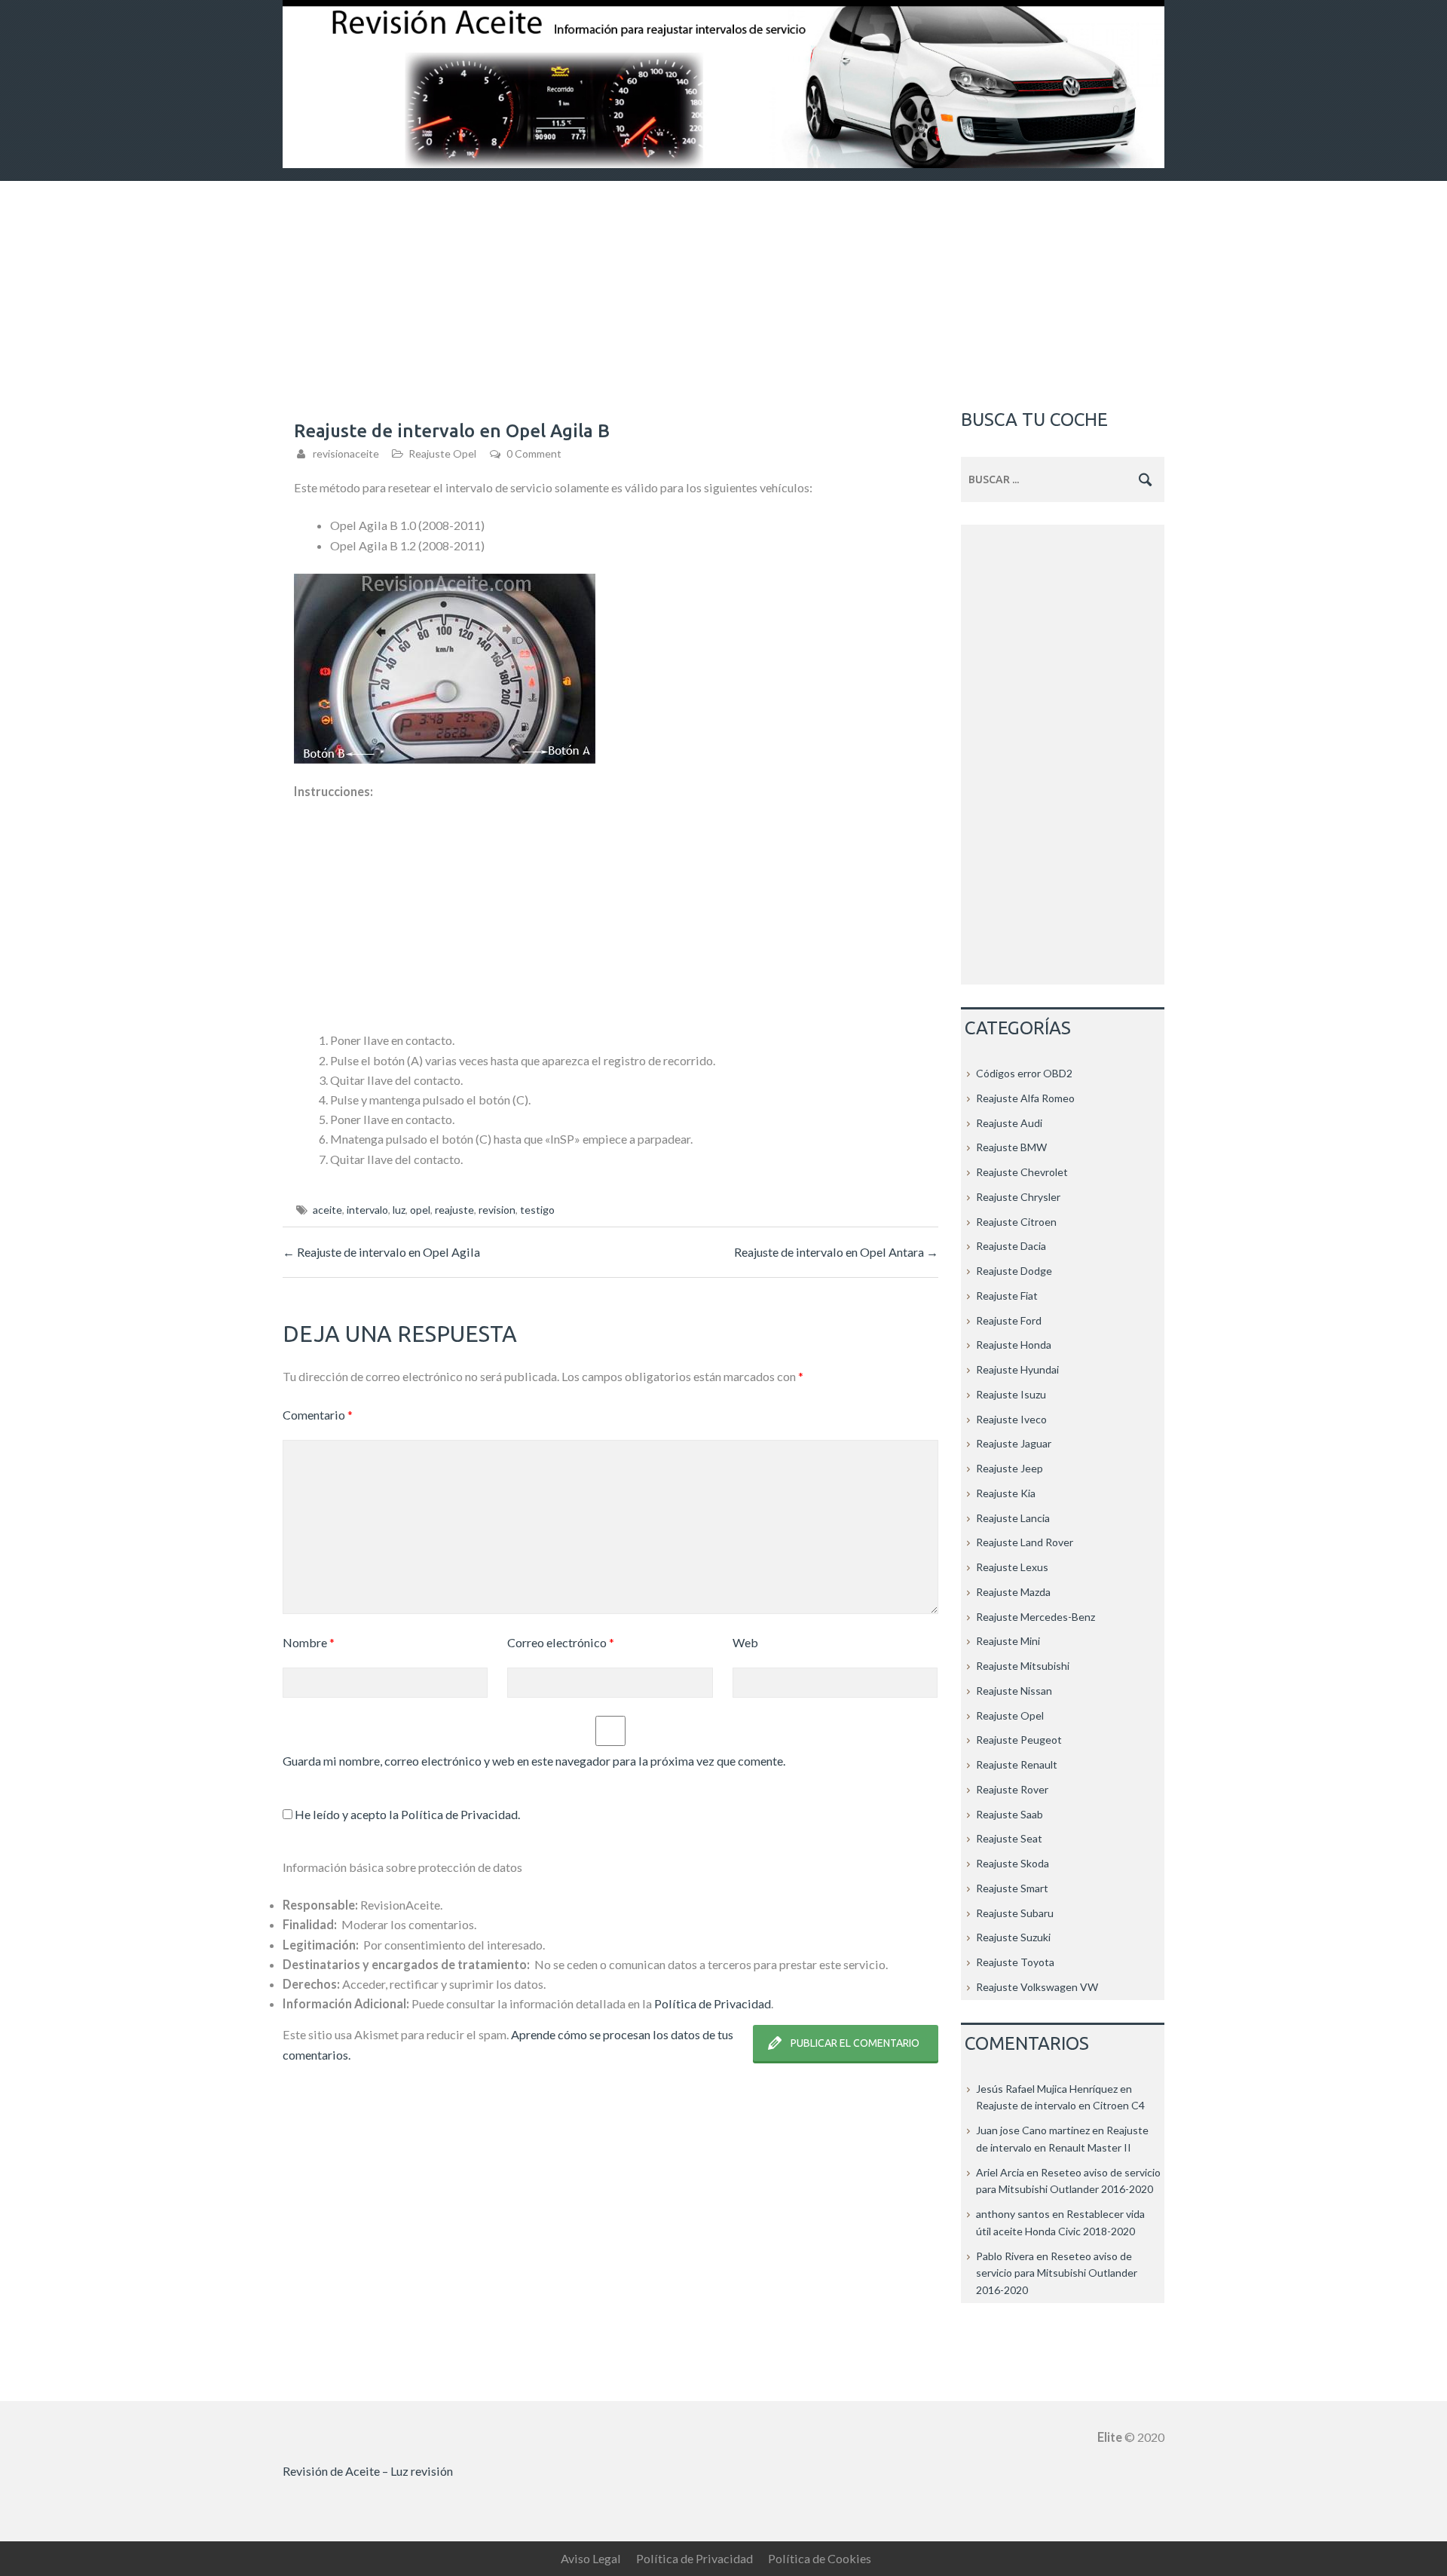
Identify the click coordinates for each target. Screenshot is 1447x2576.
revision (497, 1210)
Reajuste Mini (1008, 1641)
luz (399, 1210)
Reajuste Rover (1012, 1789)
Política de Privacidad (459, 1814)
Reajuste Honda (1014, 1345)
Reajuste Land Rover (1025, 1542)
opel (420, 1210)
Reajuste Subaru (1015, 1913)
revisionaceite (346, 453)
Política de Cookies (820, 2558)
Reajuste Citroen (1016, 1222)
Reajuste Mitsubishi (1023, 1666)
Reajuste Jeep (1010, 1468)
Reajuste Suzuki (1013, 1937)
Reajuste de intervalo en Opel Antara (836, 1252)
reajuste (454, 1210)
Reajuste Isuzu (1011, 1394)
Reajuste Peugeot (1019, 1740)
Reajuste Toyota (1015, 1962)
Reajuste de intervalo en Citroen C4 (1060, 2105)
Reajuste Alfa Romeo (1025, 1098)
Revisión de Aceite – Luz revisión (368, 2471)
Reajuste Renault (1017, 1764)
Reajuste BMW (1011, 1147)
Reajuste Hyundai (1017, 1369)
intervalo (367, 1210)
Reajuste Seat (1009, 1838)
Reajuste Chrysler (1018, 1197)
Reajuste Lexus (1012, 1567)
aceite (327, 1210)
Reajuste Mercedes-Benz (1036, 1617)
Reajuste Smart (1012, 1888)
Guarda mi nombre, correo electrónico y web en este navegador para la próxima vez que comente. (534, 1761)
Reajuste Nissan (1014, 1691)
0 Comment (534, 453)
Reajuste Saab (1010, 1814)
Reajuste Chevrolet (1022, 1172)
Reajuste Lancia (1013, 1518)
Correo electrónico (561, 1642)
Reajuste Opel (442, 453)
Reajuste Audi (1009, 1123)
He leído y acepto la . (406, 1814)
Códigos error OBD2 (1024, 1073)
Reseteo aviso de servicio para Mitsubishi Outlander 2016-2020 (1057, 2273)
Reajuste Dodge (1014, 1271)
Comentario (318, 1415)
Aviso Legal (591, 2558)
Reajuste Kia (1006, 1493)
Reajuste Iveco (1011, 1419)
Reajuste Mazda (1013, 1592)
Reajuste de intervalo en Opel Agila (381, 1252)
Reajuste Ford (1009, 1320)
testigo (537, 1210)
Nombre (309, 1642)
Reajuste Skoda (1013, 1863)
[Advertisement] (723, 294)
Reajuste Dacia (1011, 1246)
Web (745, 1642)
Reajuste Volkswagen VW (1037, 1987)
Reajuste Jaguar (1014, 1443)
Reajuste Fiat (1007, 1296)
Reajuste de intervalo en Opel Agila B (452, 431)
